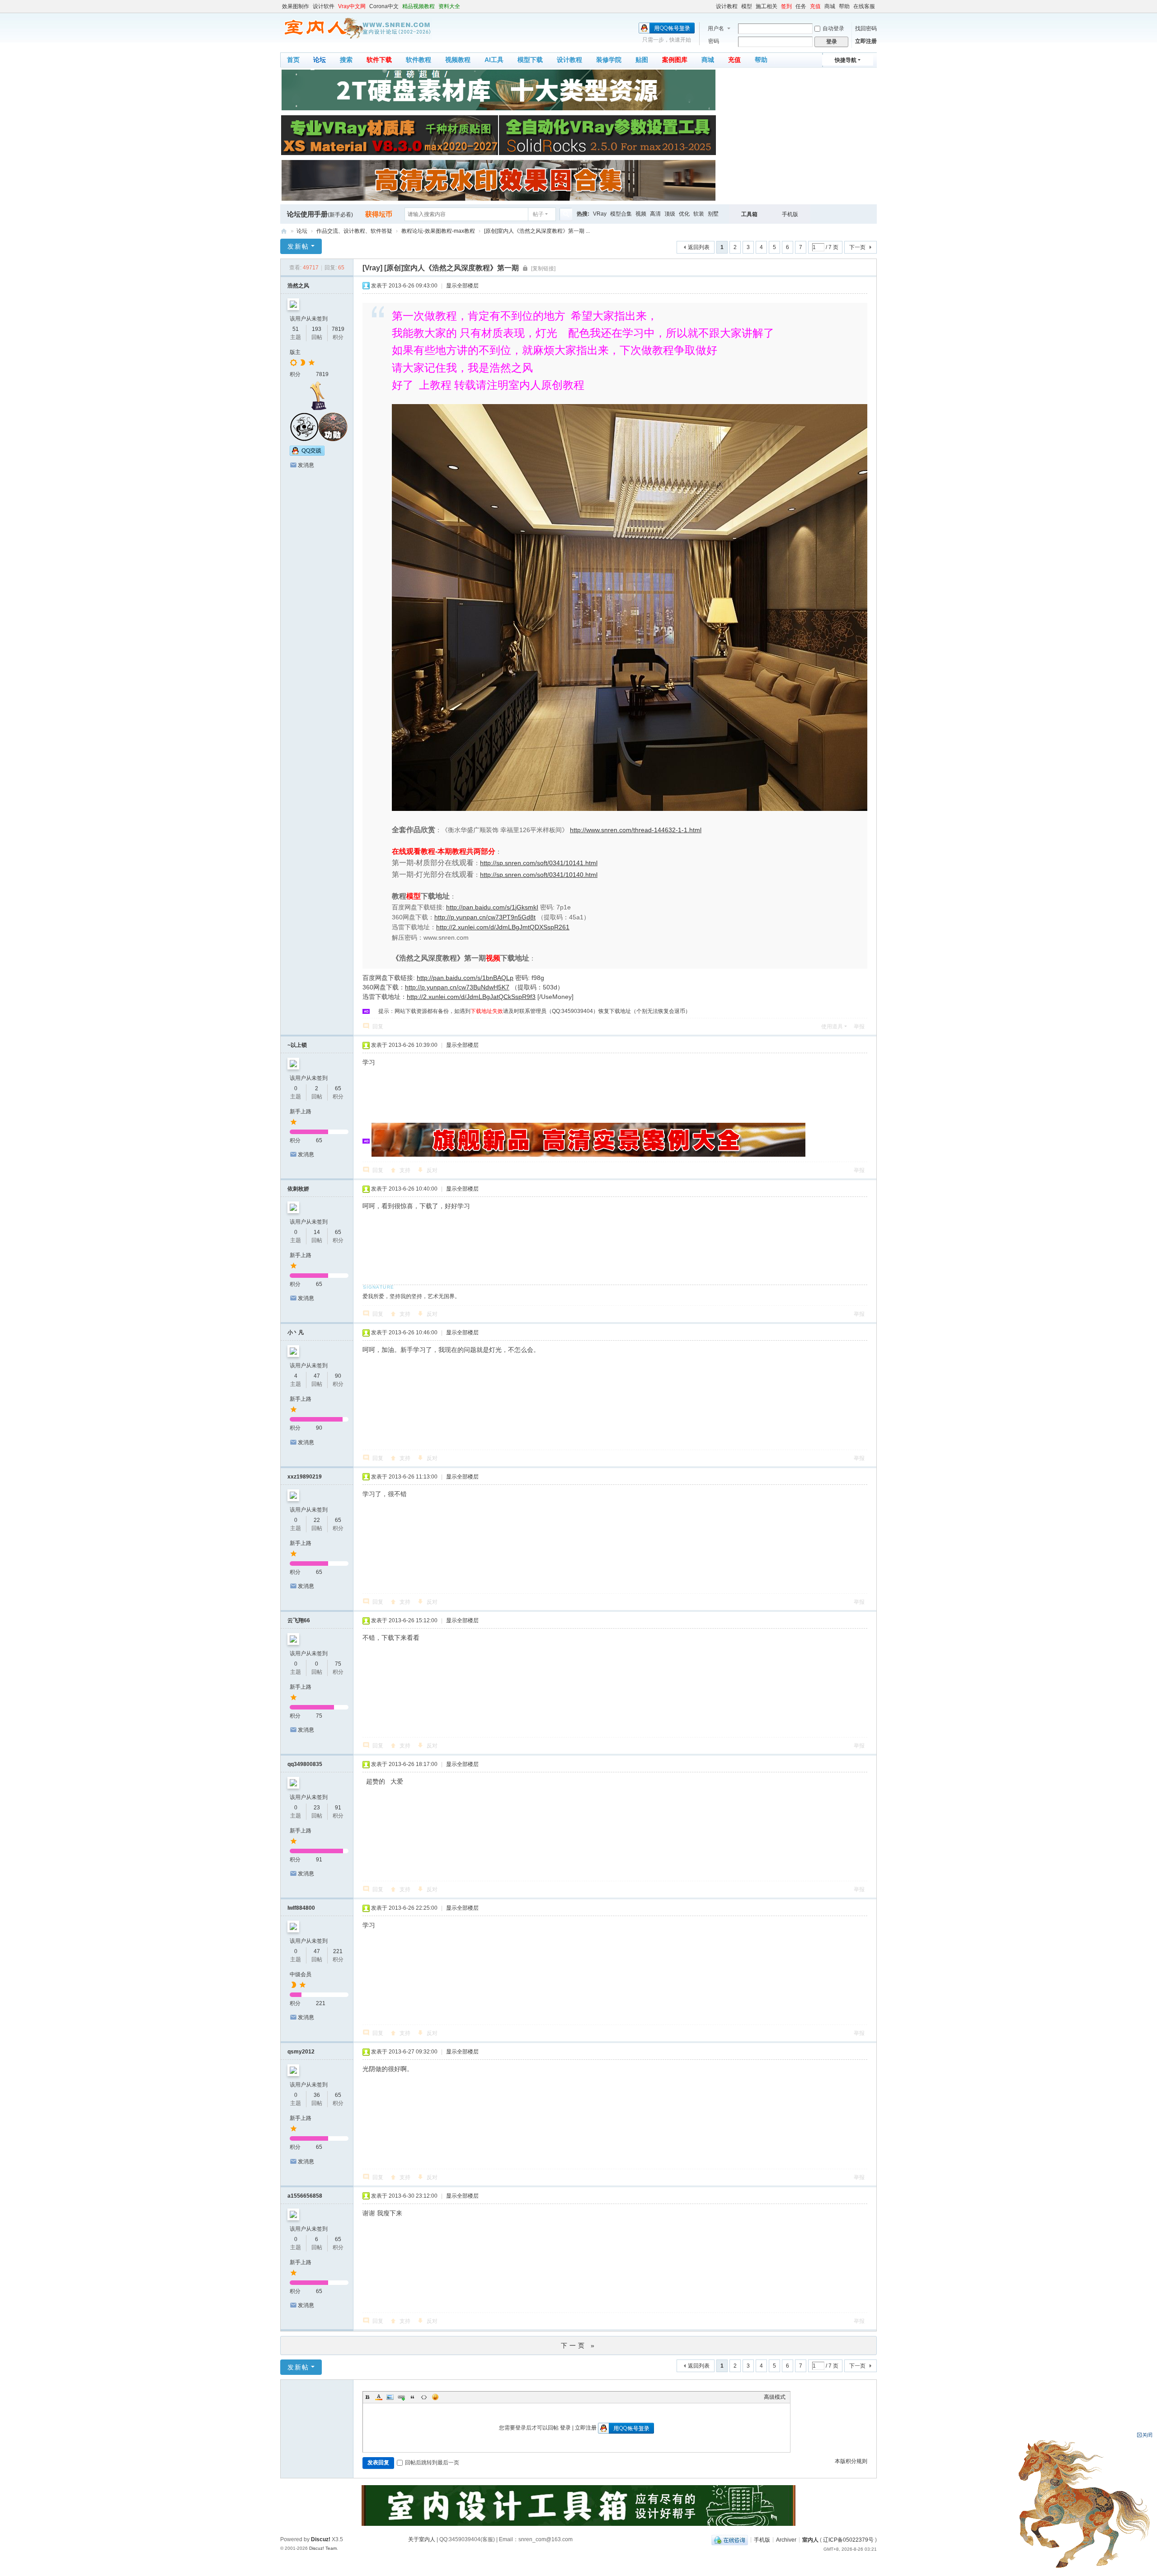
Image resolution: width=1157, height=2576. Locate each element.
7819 (338, 329)
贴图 (642, 60)
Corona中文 (384, 6)
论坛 (320, 60)
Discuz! (321, 2539)
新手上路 (301, 1111)
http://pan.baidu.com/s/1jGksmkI (492, 907)
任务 (801, 6)
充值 (815, 6)
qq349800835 (305, 1764)
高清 (655, 214)
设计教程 (727, 6)
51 (296, 329)
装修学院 (609, 60)
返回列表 (699, 247)
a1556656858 (305, 2196)
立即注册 (866, 41)
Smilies (435, 2397)
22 (317, 1520)
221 (338, 1951)
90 (338, 1376)
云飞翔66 (299, 1620)
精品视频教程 (419, 6)
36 (317, 2095)
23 (317, 1808)
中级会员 (301, 1974)
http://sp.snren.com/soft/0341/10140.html (539, 875)
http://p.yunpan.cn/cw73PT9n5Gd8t (485, 917)
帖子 (538, 214)
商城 (830, 6)
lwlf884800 (301, 1908)
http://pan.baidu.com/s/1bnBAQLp (465, 978)
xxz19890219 (305, 1477)
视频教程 (458, 60)
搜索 (346, 60)
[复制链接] (543, 268)
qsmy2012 (301, 2052)
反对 (432, 1170)
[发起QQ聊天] (307, 454)
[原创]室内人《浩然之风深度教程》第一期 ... (537, 231)
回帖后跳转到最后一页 (432, 2463)
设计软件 (324, 6)
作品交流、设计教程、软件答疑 (354, 231)
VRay (600, 214)
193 (317, 329)
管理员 (538, 1011)
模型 (747, 6)
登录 (565, 2428)
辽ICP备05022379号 (848, 2539)
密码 (714, 41)
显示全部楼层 (462, 286)
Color (379, 2397)
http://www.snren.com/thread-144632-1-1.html (636, 830)
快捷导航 (846, 60)
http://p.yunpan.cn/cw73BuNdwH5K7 (457, 987)
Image (390, 2397)
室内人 (284, 231)
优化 (684, 214)
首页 (293, 60)
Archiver (786, 2539)
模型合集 (621, 214)
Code (424, 2397)
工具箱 (749, 214)
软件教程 (419, 60)
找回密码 (866, 28)
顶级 (670, 214)
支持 (405, 1170)
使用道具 (832, 1027)
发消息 (306, 465)
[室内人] (356, 28)
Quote (413, 2397)
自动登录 (833, 28)
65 (338, 1088)
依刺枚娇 (298, 1189)
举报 (859, 1027)
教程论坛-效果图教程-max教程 (438, 231)
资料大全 (449, 6)
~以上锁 (297, 1045)
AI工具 (494, 60)
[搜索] (566, 214)
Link (401, 2397)
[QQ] (730, 2539)
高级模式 (775, 2397)
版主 (295, 352)
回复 (378, 1027)
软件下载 (379, 60)
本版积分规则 (851, 2461)
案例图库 (675, 60)
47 (317, 1376)
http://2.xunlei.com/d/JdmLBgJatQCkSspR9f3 (471, 997)
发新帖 (298, 246)
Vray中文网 (352, 6)
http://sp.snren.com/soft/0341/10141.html (539, 863)
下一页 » (579, 2345)
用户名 (716, 28)
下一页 (857, 247)
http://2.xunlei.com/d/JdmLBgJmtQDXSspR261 (503, 927)
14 (317, 1232)
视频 (641, 214)
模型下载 (530, 60)
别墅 (713, 214)
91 (338, 1808)
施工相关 (767, 6)
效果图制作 (296, 6)
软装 (699, 214)
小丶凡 (296, 1333)
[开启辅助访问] (712, 6)
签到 (786, 6)
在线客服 (864, 6)
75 (338, 1664)
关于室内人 (422, 2539)
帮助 (844, 6)
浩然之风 (298, 286)
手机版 (790, 214)
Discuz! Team (323, 2548)
